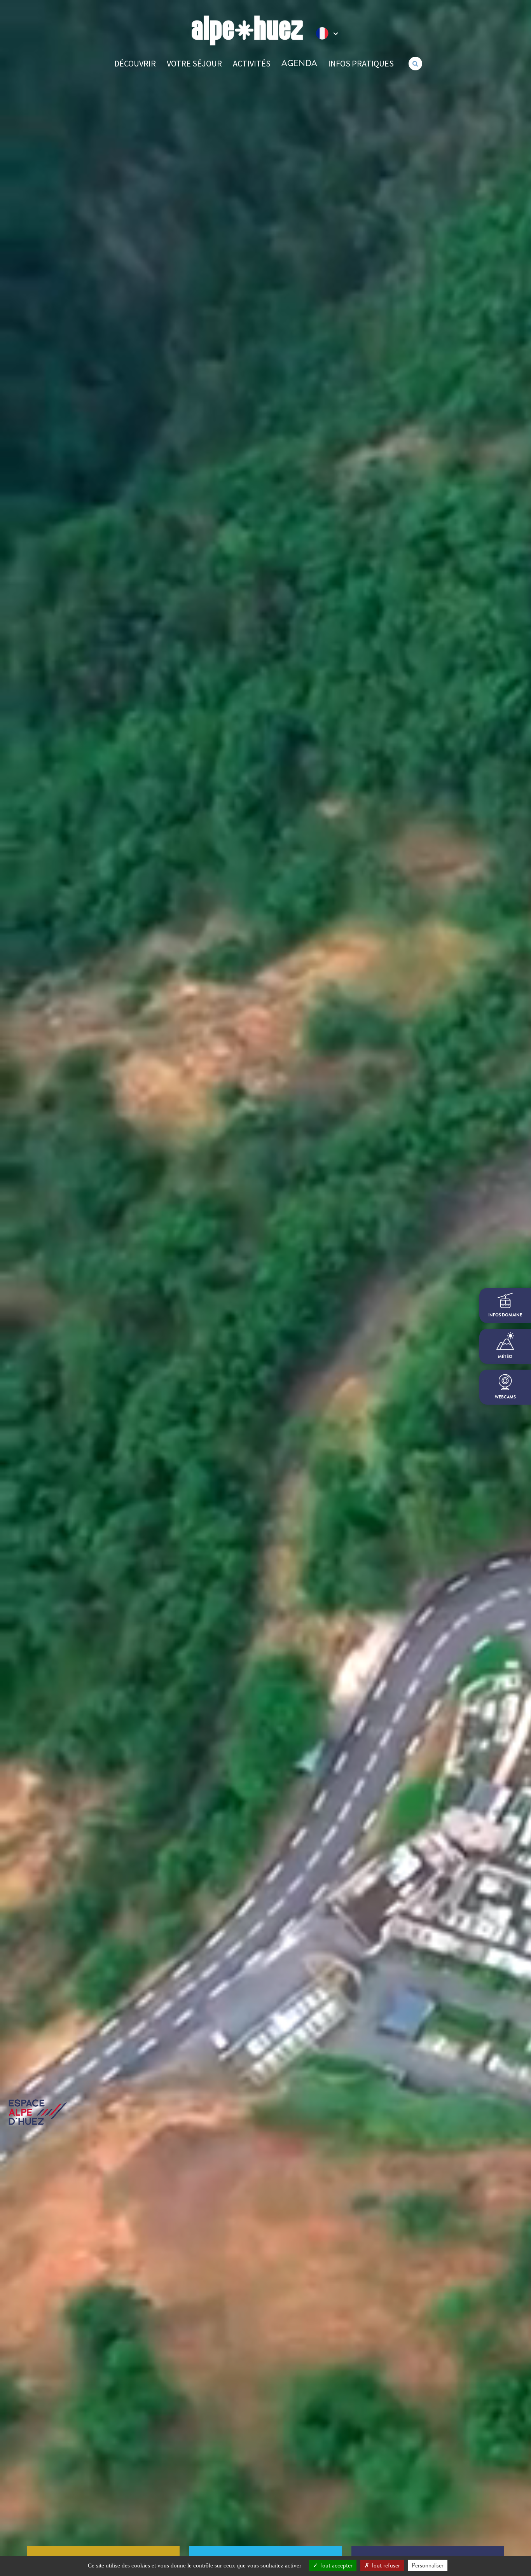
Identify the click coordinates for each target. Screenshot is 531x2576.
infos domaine (505, 1315)
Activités (252, 63)
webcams (505, 1397)
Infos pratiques (361, 63)
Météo (505, 1357)
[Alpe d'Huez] (247, 31)
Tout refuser (385, 2565)
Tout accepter (335, 2565)
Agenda (299, 63)
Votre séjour (194, 63)
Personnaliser (428, 2565)
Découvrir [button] (135, 63)
